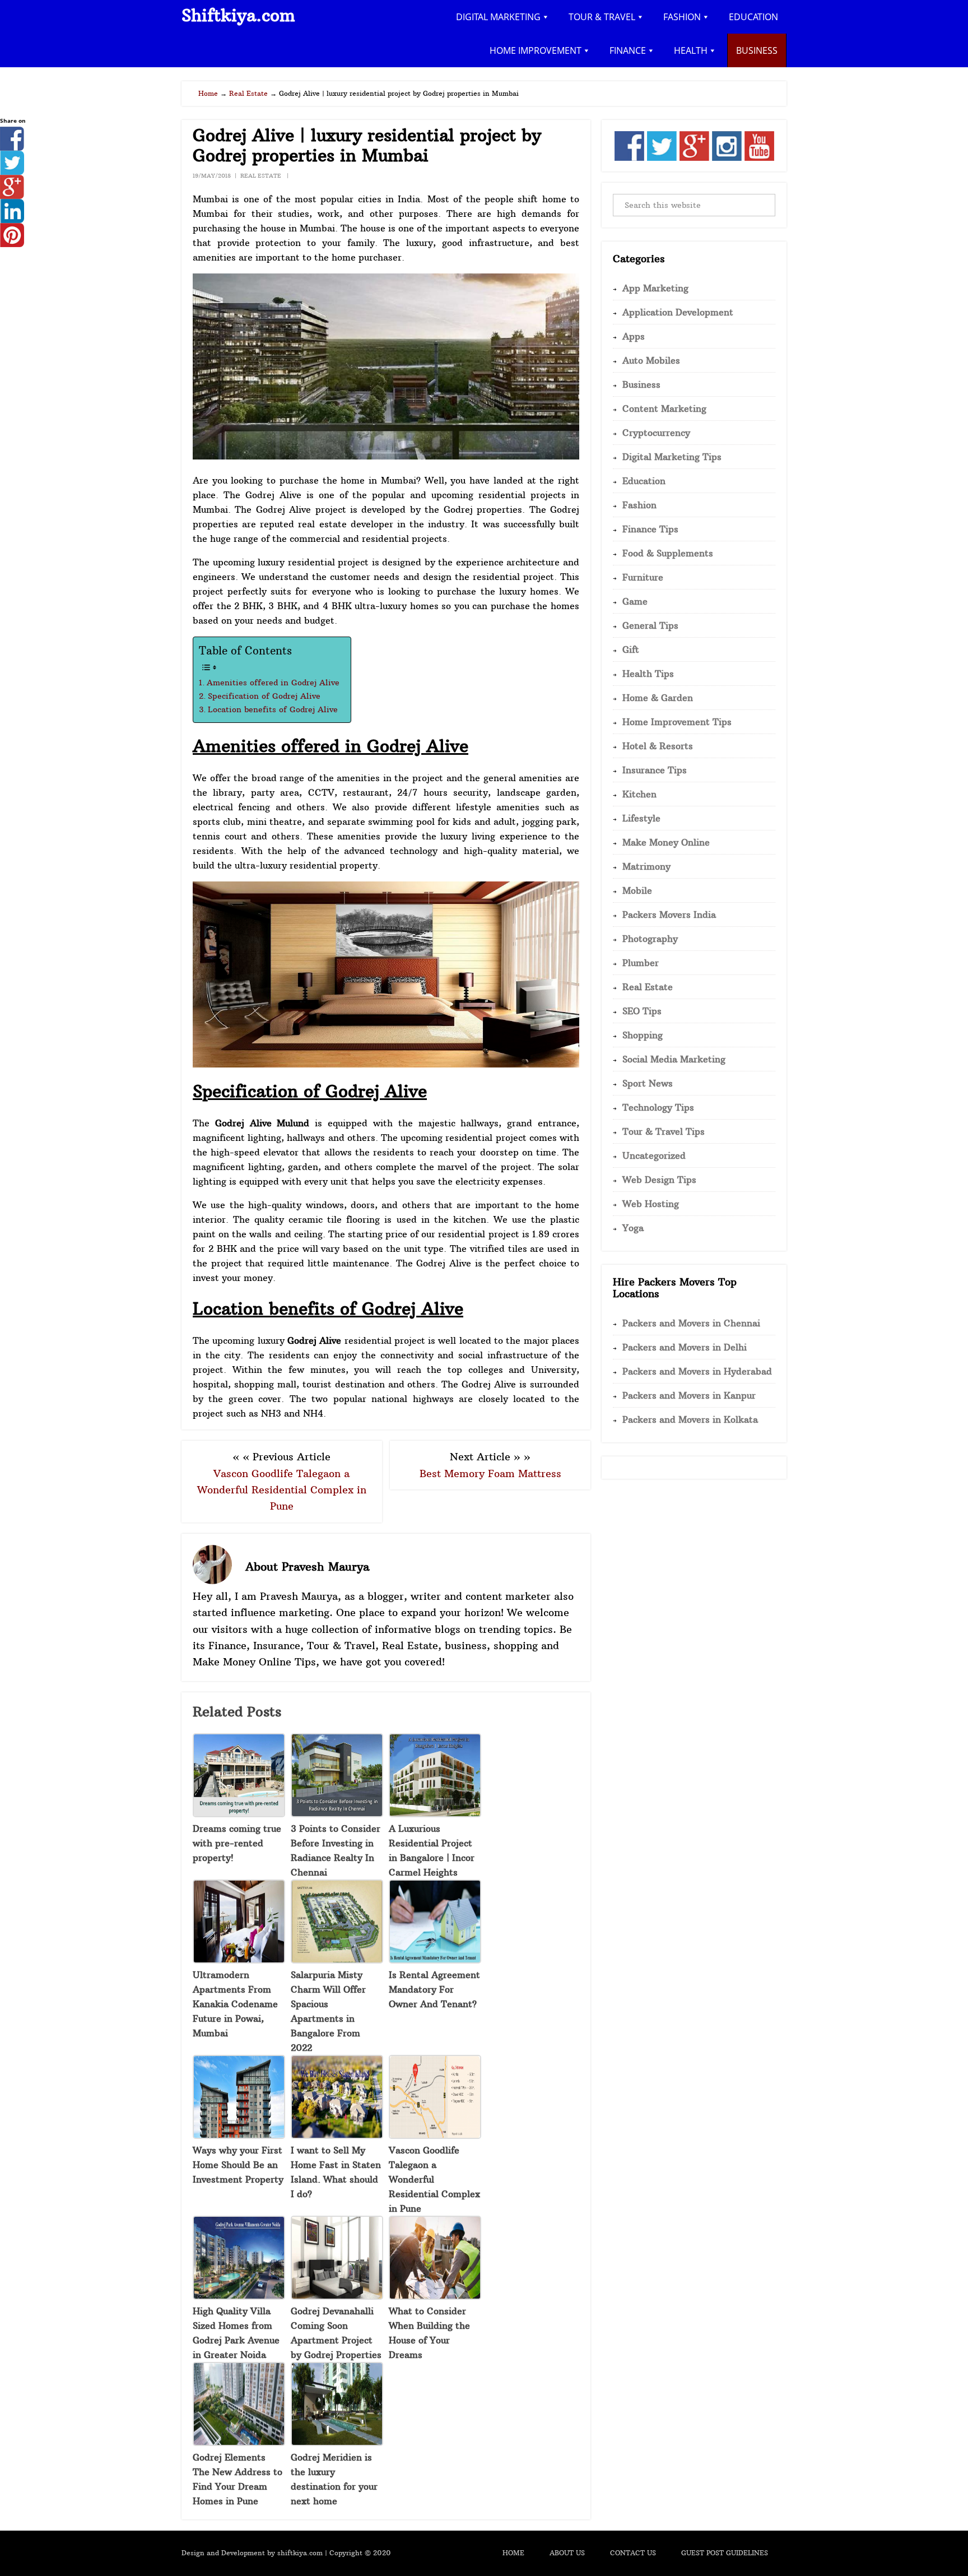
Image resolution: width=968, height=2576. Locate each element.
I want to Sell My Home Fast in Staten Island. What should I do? (336, 2172)
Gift (631, 649)
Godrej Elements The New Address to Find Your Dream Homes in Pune (238, 2479)
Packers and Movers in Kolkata (690, 1419)
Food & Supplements (668, 553)
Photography (650, 939)
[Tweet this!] (12, 171)
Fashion (639, 505)
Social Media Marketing (674, 1059)
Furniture (643, 577)
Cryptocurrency (656, 433)
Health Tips (648, 674)
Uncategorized (654, 1155)
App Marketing (655, 288)
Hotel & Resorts (658, 746)
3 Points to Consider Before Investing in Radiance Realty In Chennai (336, 1850)
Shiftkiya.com (238, 15)
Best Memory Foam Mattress (490, 1473)
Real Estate (261, 176)
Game (635, 601)
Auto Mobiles (651, 360)
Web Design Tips (659, 1180)
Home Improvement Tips (677, 722)
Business (641, 384)
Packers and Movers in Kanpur (689, 1395)
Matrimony (646, 866)
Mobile (637, 890)
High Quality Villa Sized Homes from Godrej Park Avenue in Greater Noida (236, 2333)
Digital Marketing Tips (672, 457)
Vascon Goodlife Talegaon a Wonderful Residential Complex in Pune (282, 1490)
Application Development (678, 312)
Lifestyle (641, 818)
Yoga (633, 1228)
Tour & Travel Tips (664, 1131)
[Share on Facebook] (12, 147)
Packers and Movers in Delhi (685, 1347)
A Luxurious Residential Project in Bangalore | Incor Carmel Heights (432, 1850)
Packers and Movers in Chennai (691, 1323)
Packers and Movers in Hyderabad (697, 1371)
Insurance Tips (655, 770)
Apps (634, 336)
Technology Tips (658, 1107)
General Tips (650, 625)
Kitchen (639, 794)
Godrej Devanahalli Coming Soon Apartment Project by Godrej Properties (336, 2333)
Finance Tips (650, 529)
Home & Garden (658, 698)
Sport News (648, 1083)
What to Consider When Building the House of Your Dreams (429, 2333)
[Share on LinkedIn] (12, 220)
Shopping (643, 1035)
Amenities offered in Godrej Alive (273, 683)
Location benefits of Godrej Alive (273, 709)
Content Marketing (664, 409)
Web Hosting (651, 1204)
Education (644, 481)
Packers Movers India (669, 915)
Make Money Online (666, 842)
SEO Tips (642, 1011)
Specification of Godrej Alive (264, 696)
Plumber (641, 963)
